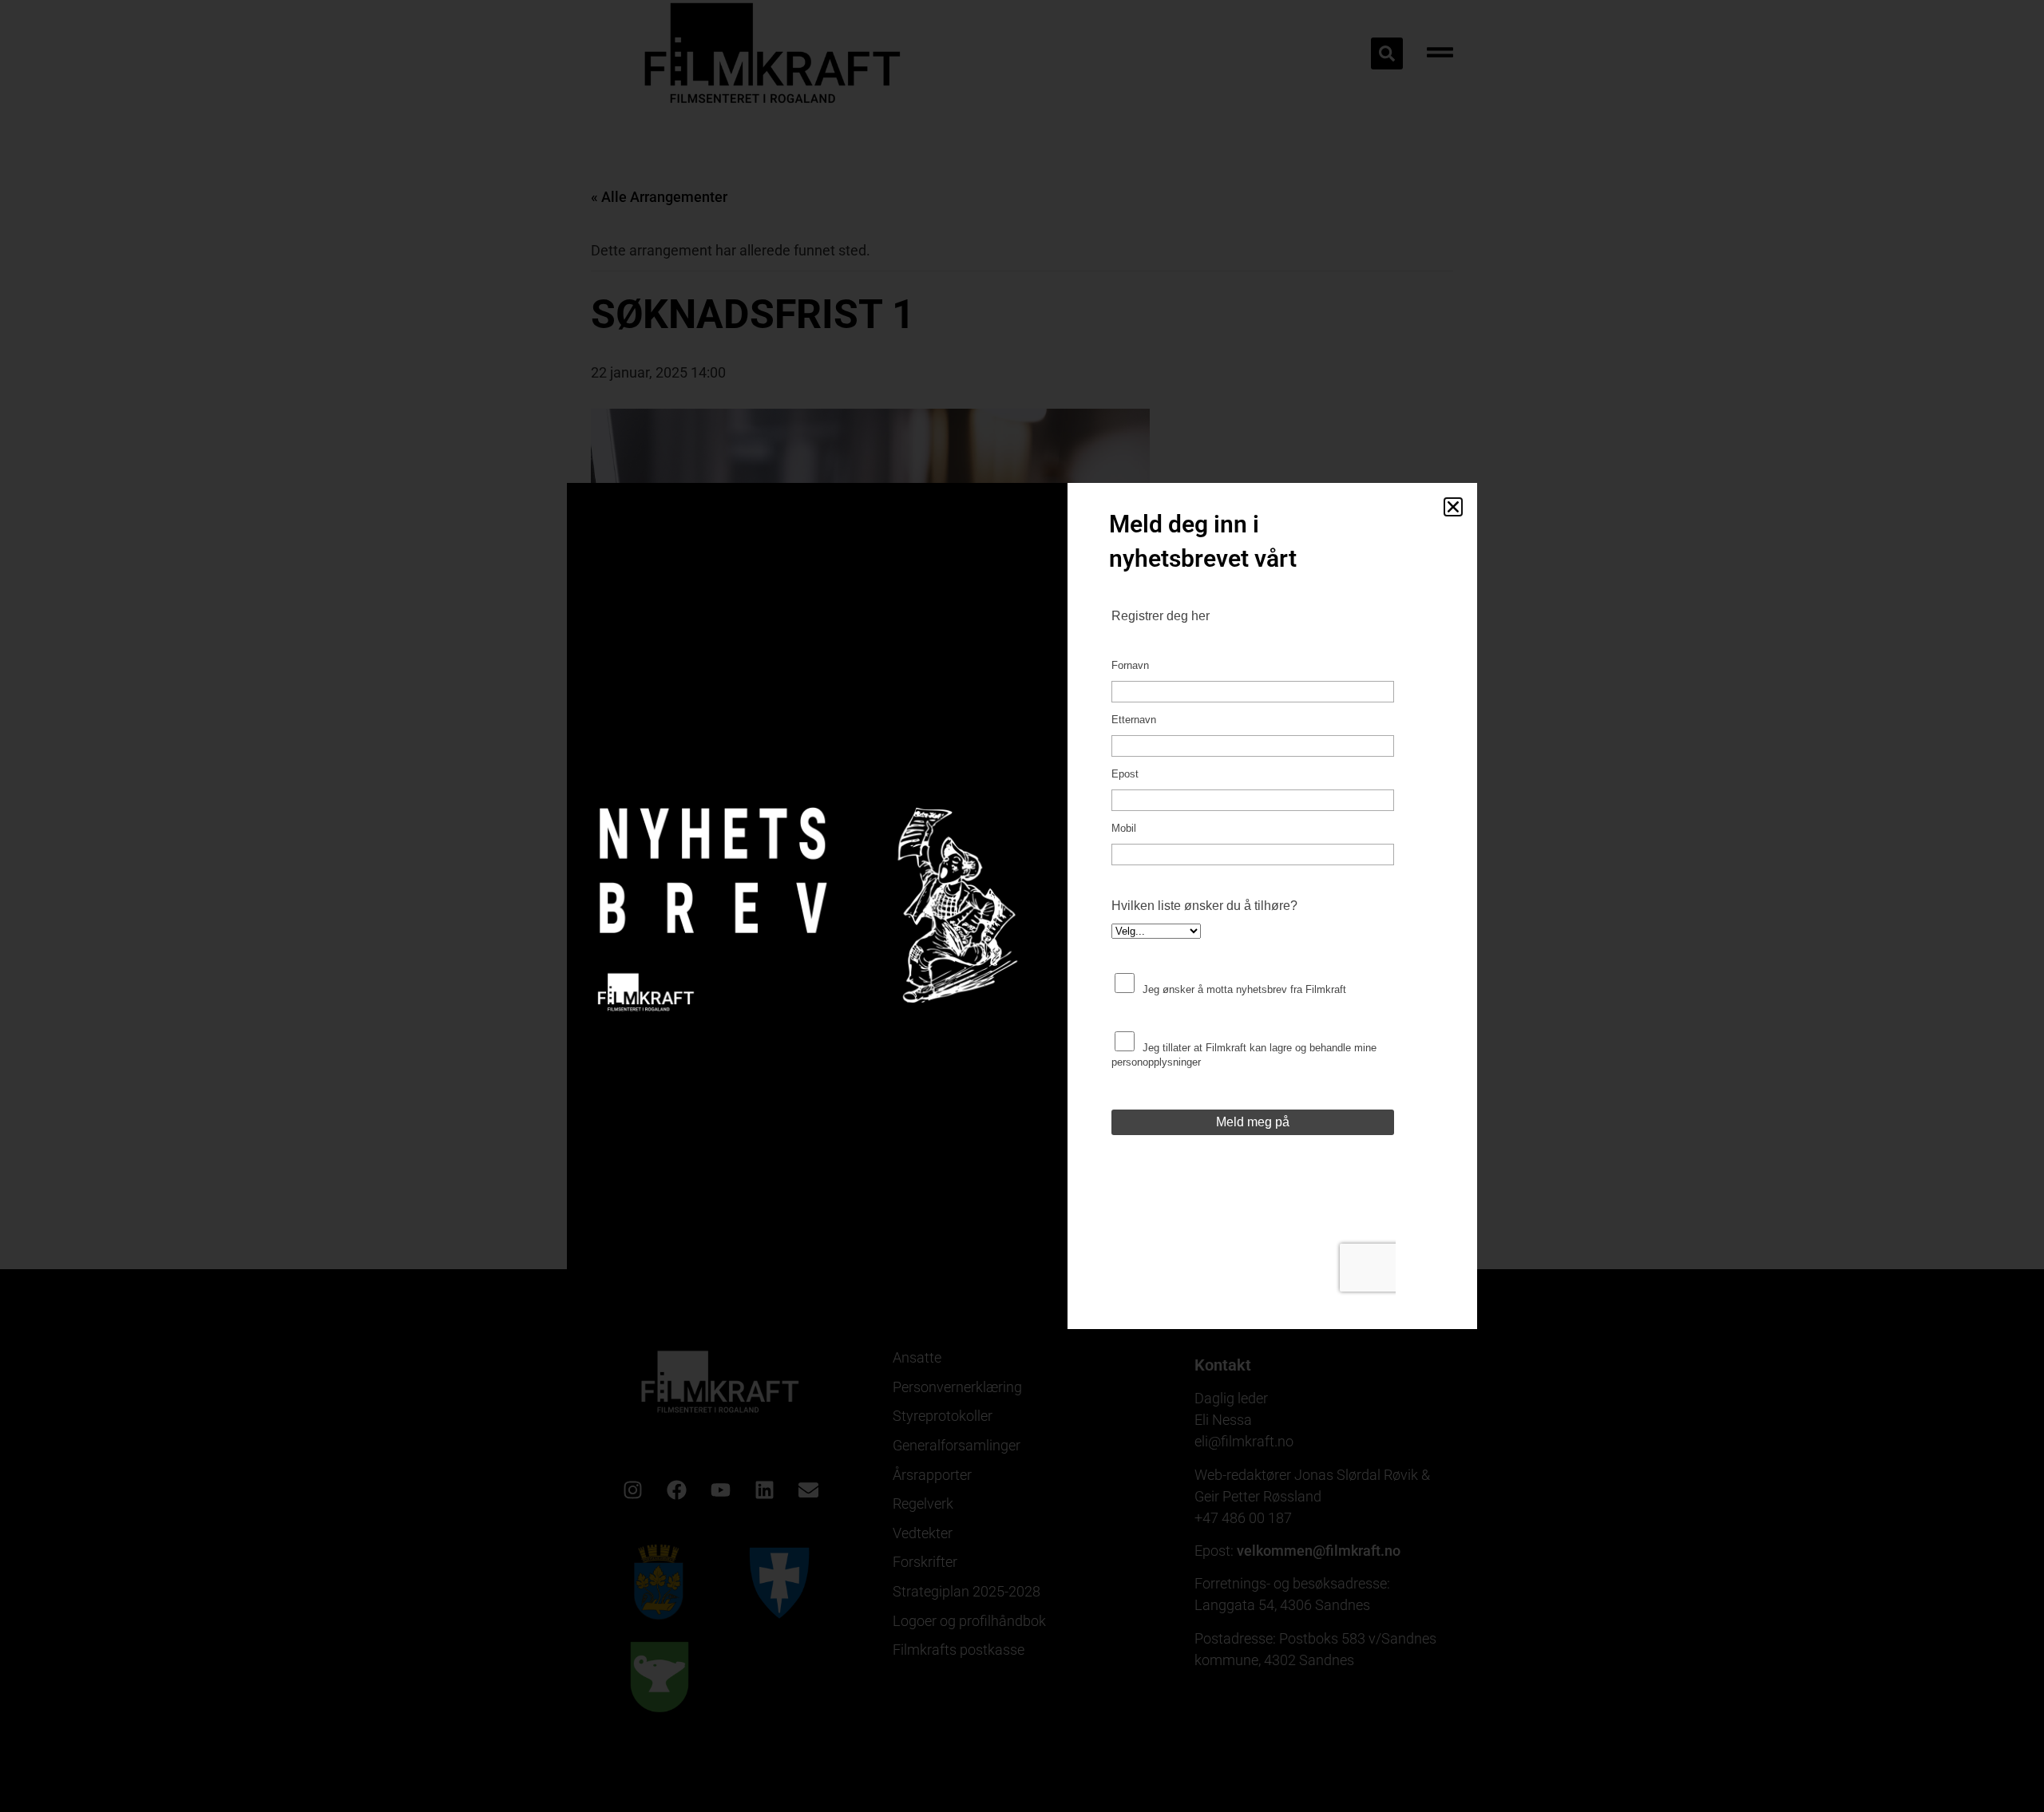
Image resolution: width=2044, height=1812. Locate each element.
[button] (1453, 507)
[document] (1022, 906)
